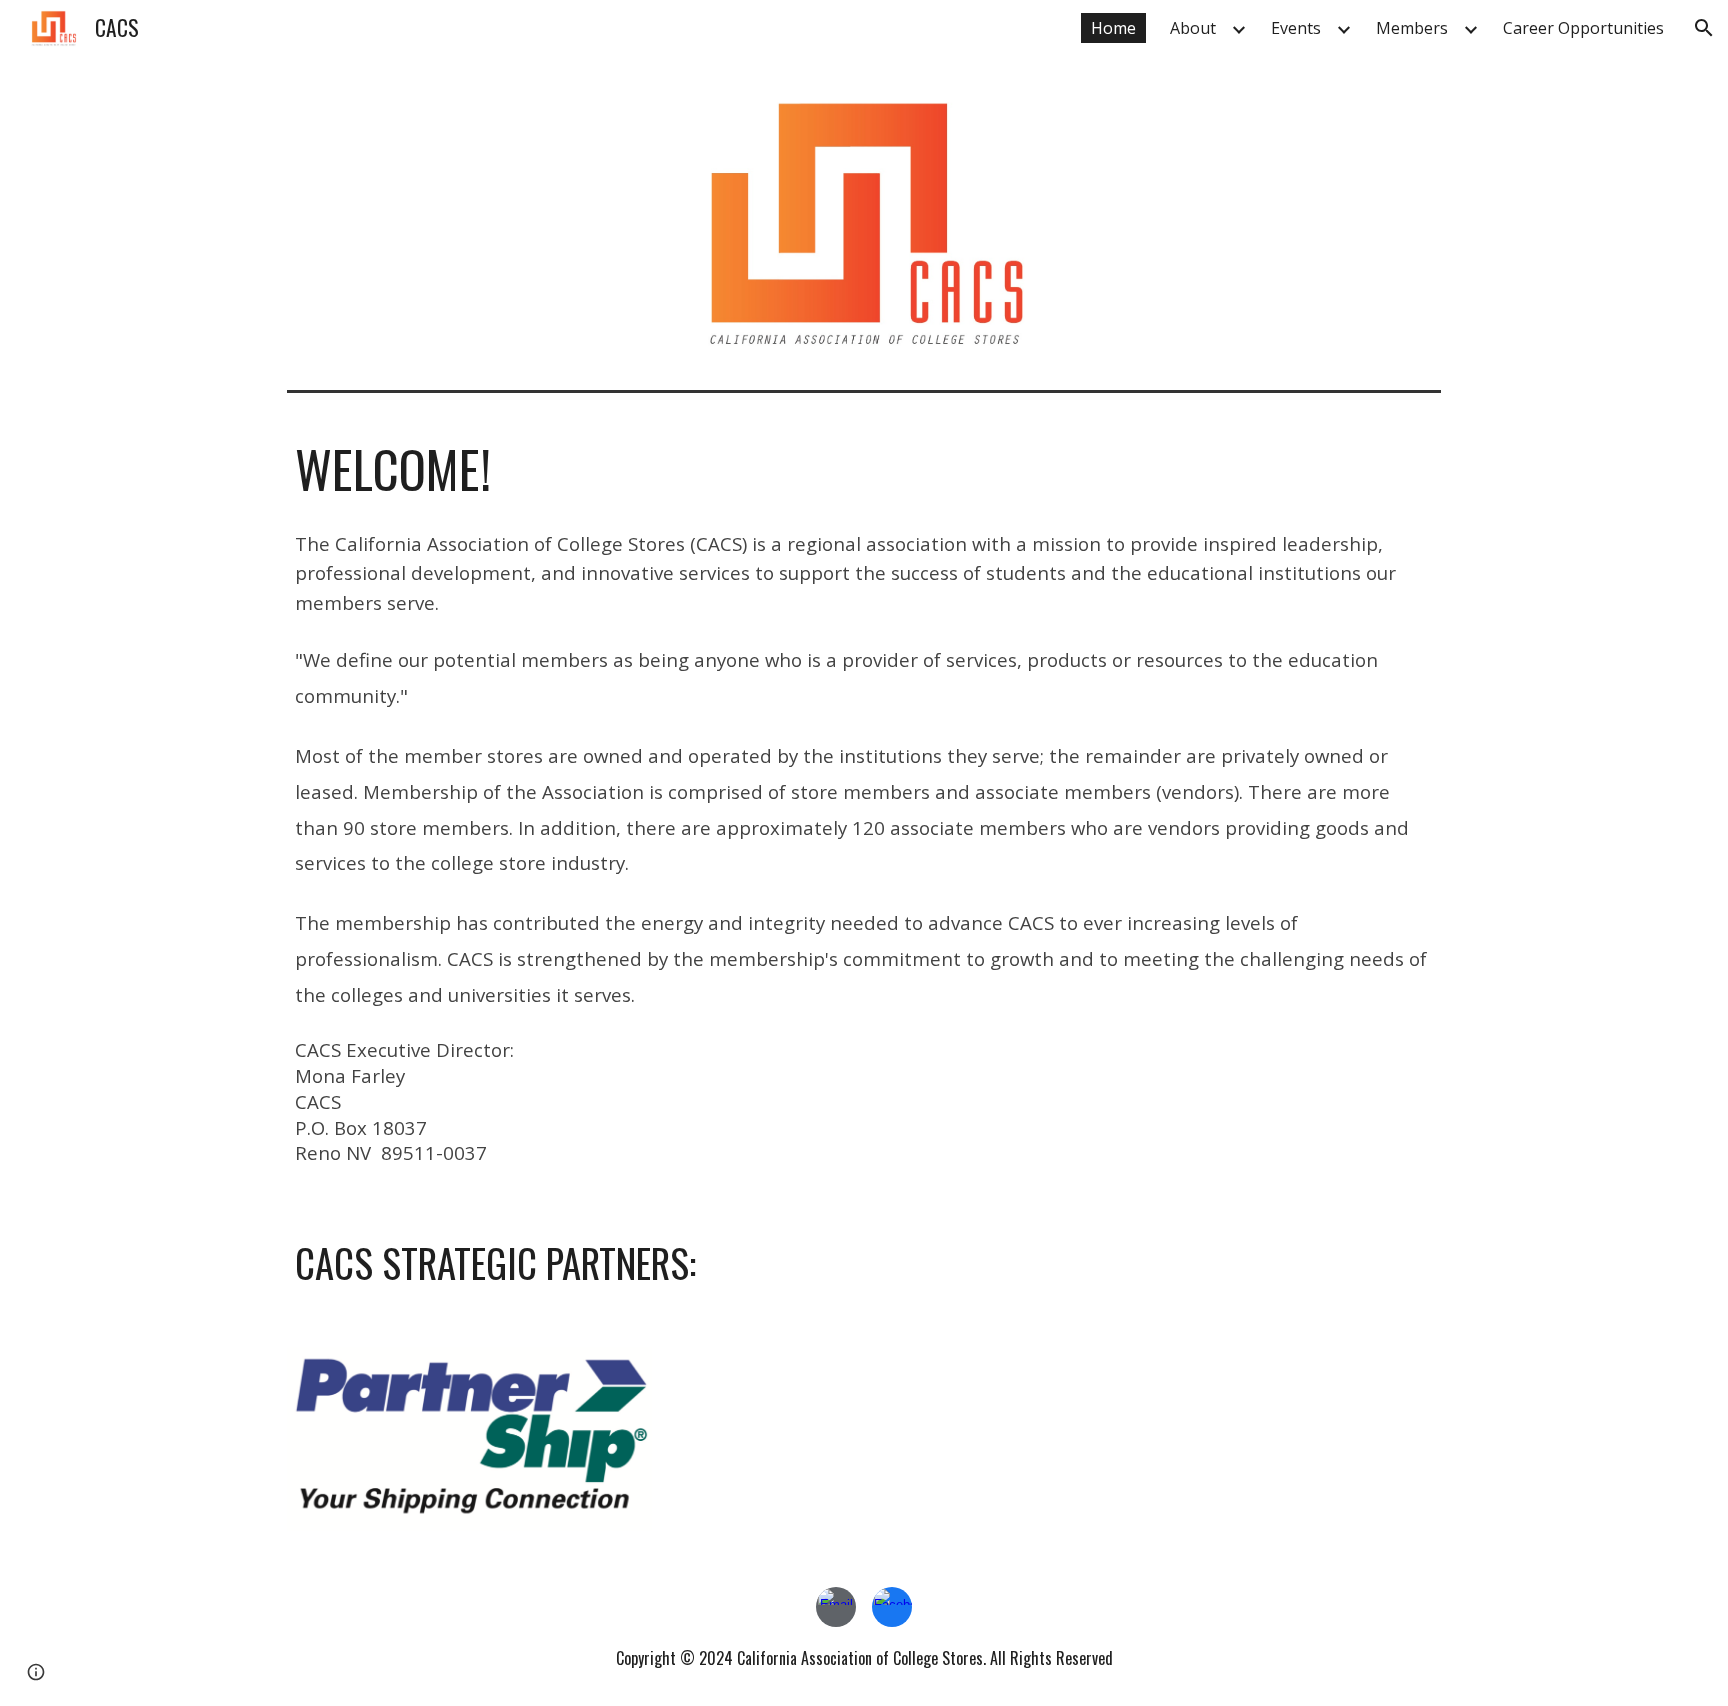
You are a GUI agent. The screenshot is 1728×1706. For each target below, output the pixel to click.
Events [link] (1296, 28)
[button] (1704, 28)
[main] (864, 469)
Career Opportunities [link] (1583, 28)
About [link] (1193, 28)
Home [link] (1113, 28)
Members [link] (1412, 28)
